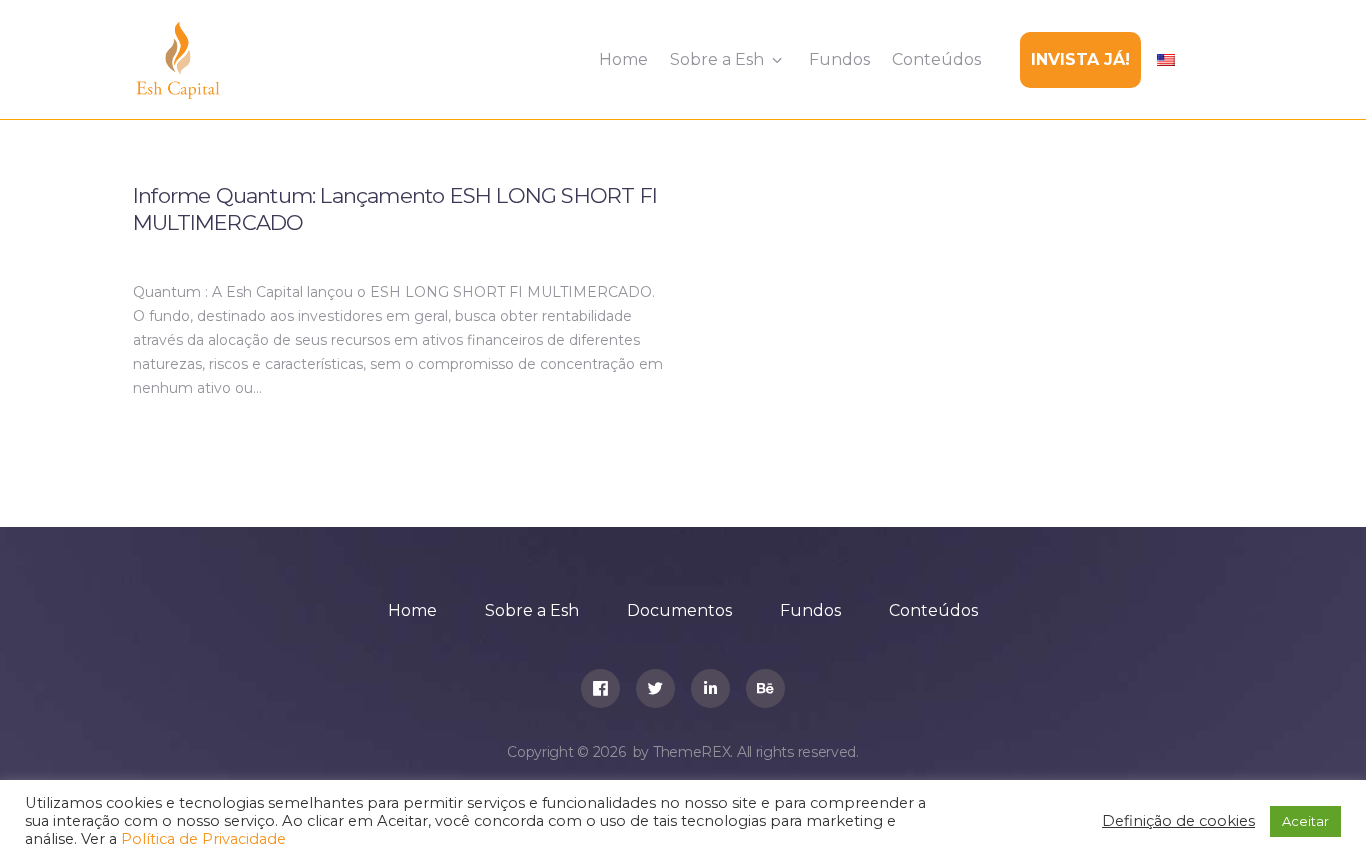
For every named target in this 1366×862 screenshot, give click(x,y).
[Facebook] (600, 688)
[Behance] (765, 688)
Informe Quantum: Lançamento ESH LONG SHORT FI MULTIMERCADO (395, 209)
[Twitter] (655, 688)
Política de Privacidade (203, 839)
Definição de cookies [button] (1178, 821)
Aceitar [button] (1305, 821)
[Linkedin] (710, 688)
